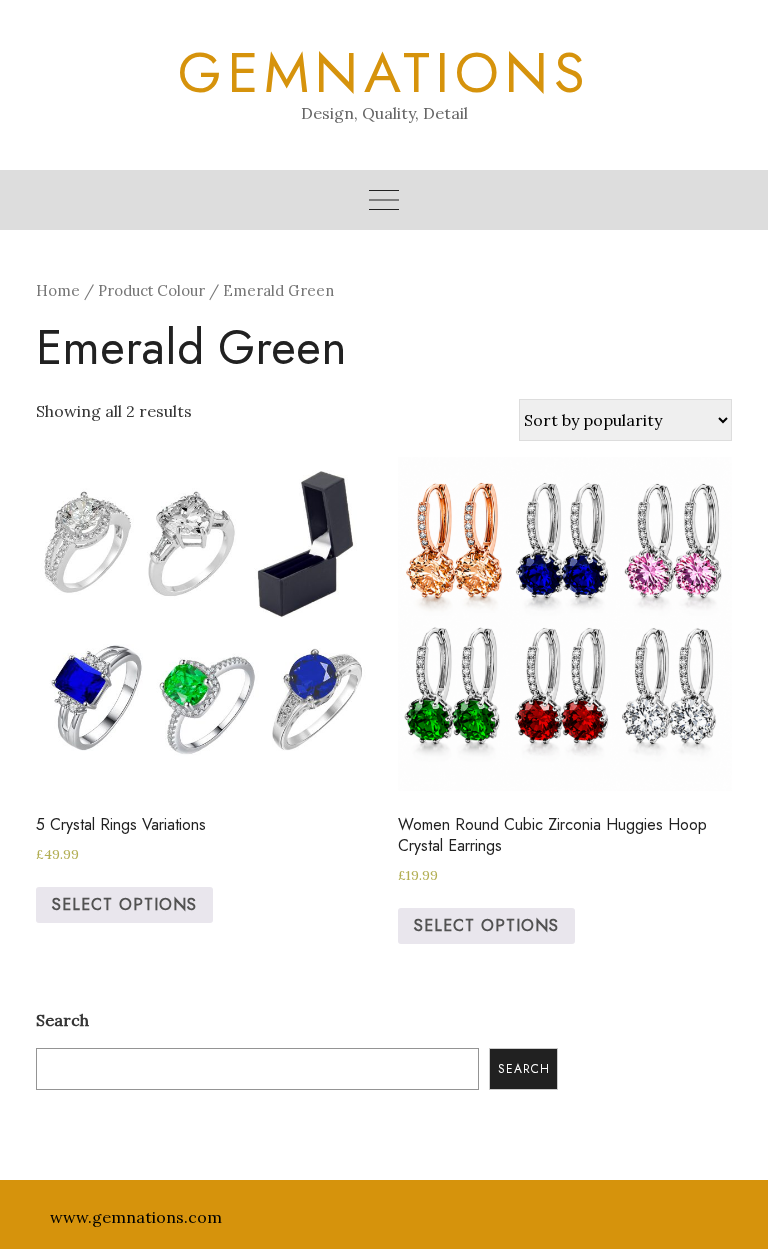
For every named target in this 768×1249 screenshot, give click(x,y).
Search (62, 1020)
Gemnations (384, 73)
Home (58, 290)
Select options (124, 904)
